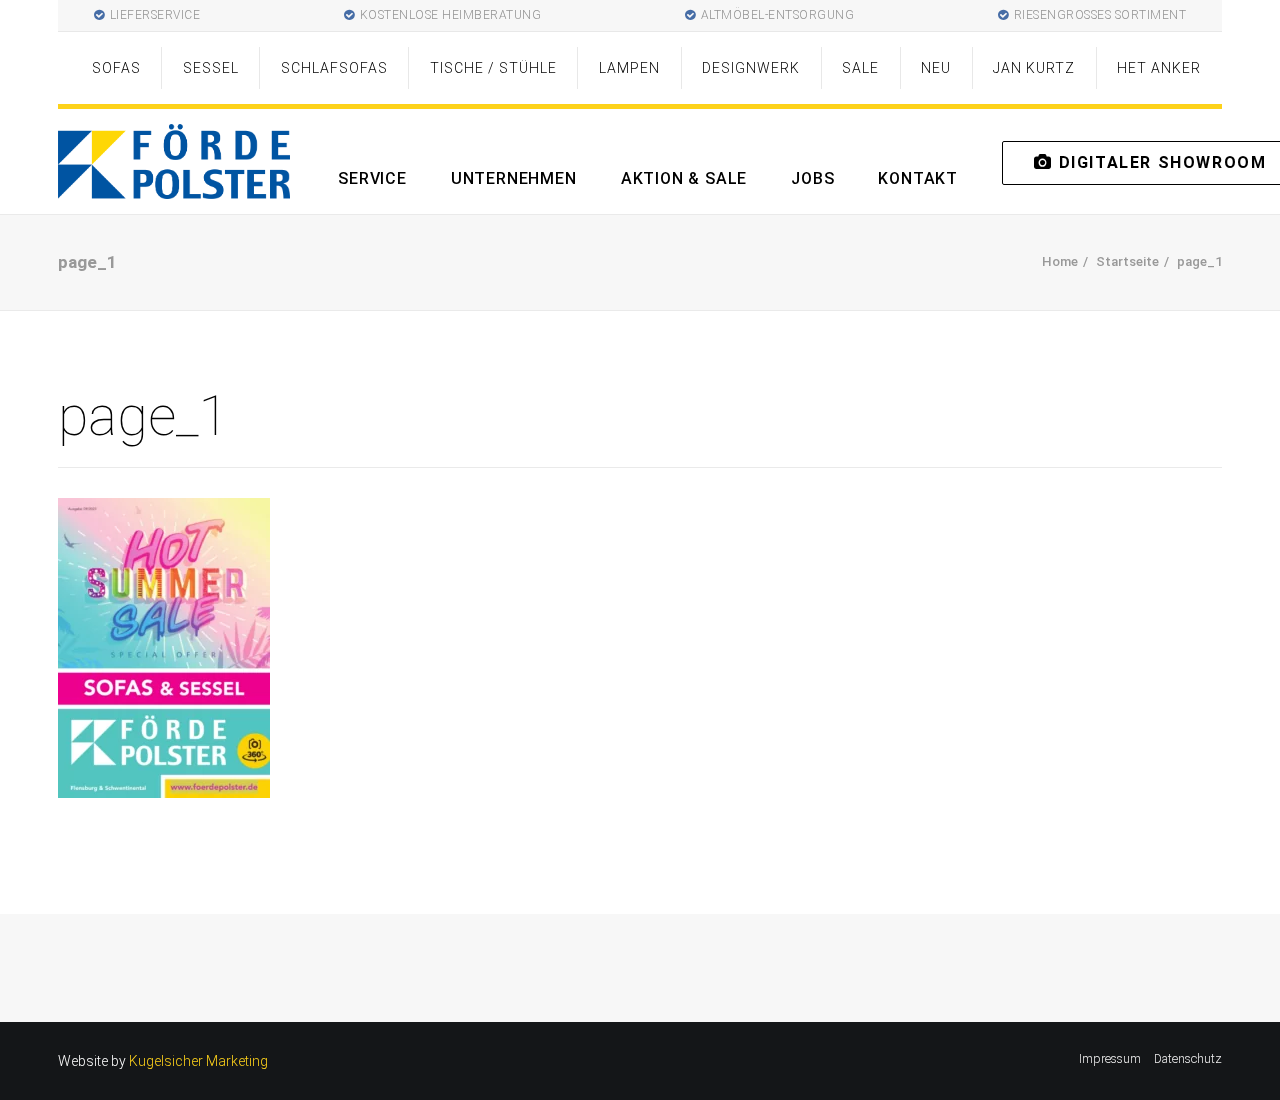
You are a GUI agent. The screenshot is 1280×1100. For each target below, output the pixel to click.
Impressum (1110, 1059)
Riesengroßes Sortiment (1100, 15)
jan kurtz (1034, 68)
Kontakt (918, 178)
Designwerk (751, 68)
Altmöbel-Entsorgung (778, 15)
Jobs (812, 178)
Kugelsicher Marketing (198, 1061)
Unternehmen (514, 178)
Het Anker (1159, 68)
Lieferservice (155, 15)
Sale (860, 68)
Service (372, 178)
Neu (936, 68)
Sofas (116, 68)
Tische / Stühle (493, 68)
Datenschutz (1188, 1059)
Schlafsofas (334, 68)
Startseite (1127, 261)
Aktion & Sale (684, 178)
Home (1060, 261)
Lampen (629, 68)
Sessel (211, 68)
